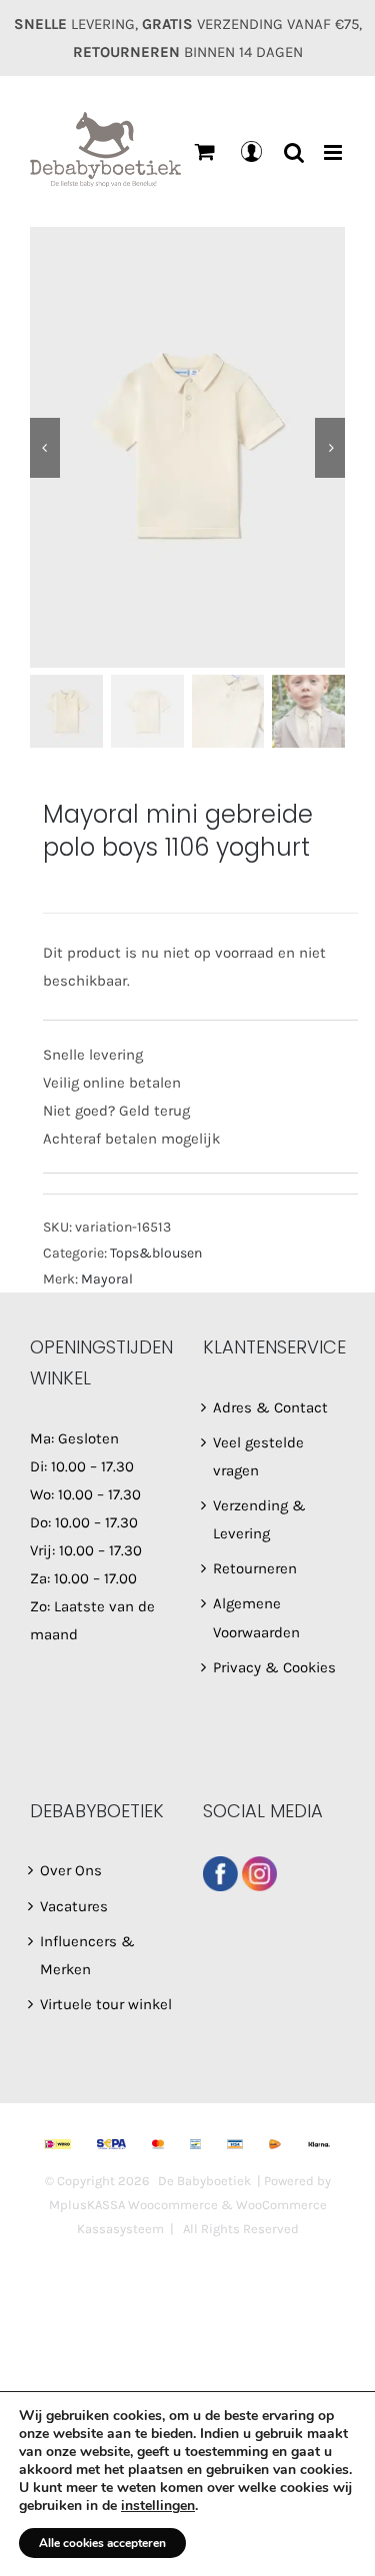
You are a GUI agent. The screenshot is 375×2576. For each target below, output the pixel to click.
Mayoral (107, 1279)
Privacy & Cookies (274, 1667)
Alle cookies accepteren (102, 2543)
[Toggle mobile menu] (334, 152)
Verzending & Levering (259, 1519)
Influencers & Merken (87, 1955)
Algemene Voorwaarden (256, 1617)
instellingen (158, 2506)
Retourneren (255, 1568)
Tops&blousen (156, 1253)
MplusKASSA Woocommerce (133, 2205)
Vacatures (74, 1906)
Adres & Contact (270, 1407)
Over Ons (71, 1870)
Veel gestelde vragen (258, 1456)
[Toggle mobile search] (294, 152)
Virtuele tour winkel (106, 2004)
